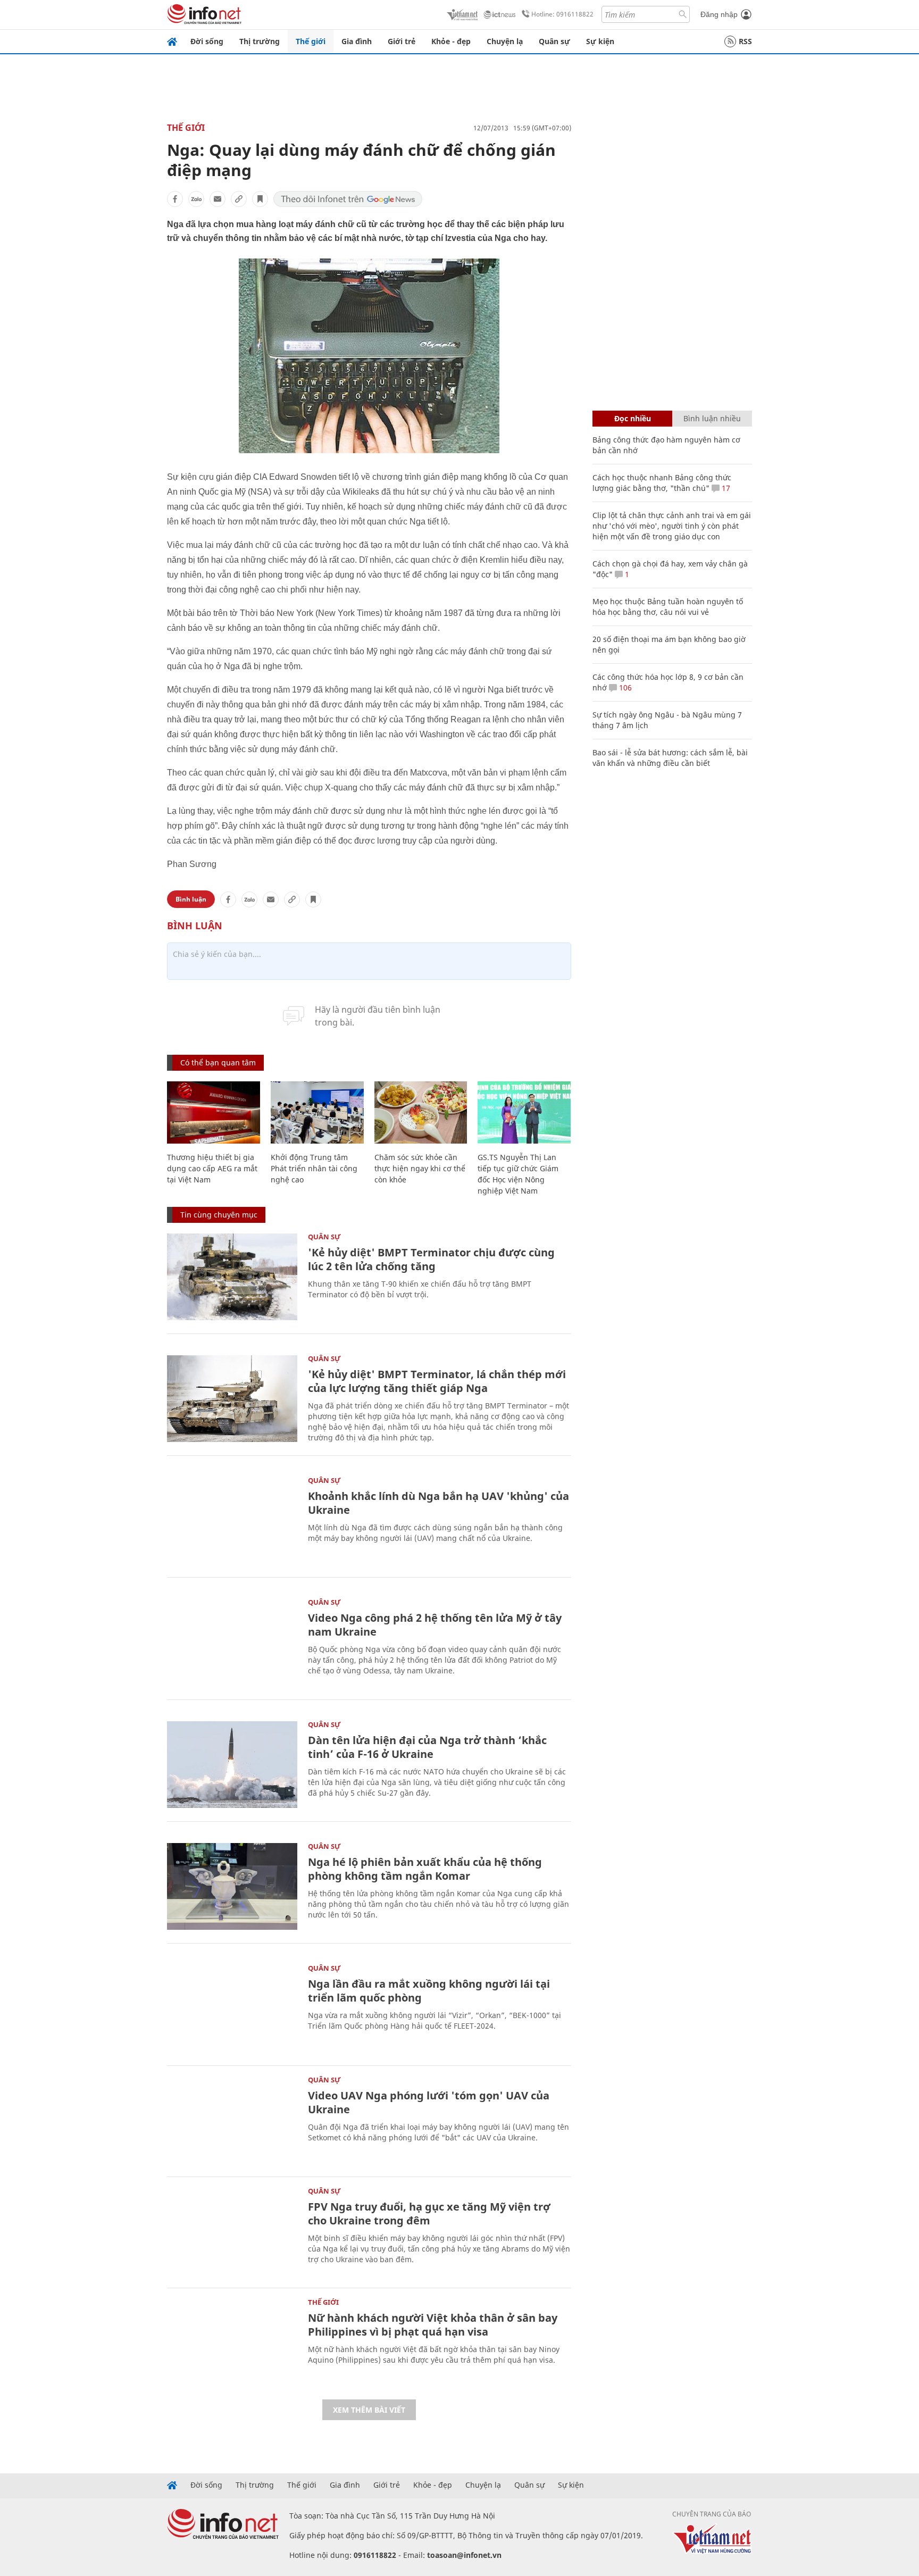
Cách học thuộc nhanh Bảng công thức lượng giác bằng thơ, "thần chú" (662, 483)
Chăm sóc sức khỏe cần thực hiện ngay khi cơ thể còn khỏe (420, 1168)
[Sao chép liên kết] (239, 199)
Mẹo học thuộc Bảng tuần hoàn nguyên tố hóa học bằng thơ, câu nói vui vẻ (668, 607)
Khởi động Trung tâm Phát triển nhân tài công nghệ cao (314, 1168)
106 (624, 687)
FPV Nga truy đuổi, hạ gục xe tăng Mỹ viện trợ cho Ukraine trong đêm (429, 2214)
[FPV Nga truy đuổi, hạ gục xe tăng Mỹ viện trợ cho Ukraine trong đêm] (232, 2231)
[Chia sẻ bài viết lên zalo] (196, 199)
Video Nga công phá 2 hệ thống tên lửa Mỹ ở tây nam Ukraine (435, 1625)
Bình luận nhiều (712, 418)
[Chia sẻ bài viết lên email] (218, 199)
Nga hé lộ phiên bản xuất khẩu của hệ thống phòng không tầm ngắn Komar (425, 1869)
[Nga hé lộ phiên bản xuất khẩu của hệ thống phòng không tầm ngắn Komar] (232, 1886)
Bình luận (191, 899)
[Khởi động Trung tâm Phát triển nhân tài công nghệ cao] (317, 1112)
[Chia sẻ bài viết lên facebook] (175, 199)
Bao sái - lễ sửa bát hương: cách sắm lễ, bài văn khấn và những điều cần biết (670, 758)
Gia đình (357, 41)
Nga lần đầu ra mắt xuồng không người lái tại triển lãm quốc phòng (429, 1991)
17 (725, 488)
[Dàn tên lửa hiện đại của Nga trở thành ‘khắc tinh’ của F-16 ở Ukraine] (232, 1765)
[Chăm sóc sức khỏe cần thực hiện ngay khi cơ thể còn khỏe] (421, 1112)
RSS (745, 41)
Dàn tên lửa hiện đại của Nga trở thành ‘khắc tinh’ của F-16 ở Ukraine (427, 1747)
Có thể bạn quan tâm (218, 1062)
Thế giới (311, 41)
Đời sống (207, 41)
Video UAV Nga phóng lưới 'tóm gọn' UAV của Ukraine (429, 2102)
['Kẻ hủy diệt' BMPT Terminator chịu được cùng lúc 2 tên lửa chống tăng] (232, 1277)
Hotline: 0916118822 (562, 14)
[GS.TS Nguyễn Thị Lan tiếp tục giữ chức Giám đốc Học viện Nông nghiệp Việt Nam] (524, 1112)
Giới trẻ (402, 41)
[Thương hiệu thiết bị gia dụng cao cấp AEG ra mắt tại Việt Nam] (214, 1112)
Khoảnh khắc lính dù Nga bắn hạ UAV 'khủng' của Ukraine (438, 1503)
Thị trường (260, 41)
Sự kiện (600, 41)
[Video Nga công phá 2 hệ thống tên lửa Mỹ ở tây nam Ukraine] (232, 1642)
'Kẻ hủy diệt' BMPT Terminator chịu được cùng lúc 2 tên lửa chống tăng (431, 1259)
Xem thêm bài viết (369, 2410)
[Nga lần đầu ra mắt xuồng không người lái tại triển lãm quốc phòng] (232, 2008)
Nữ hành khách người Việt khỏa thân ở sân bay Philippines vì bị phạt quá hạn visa (433, 2325)
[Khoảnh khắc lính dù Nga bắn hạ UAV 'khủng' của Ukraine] (232, 1520)
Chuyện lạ (505, 41)
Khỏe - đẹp (451, 41)
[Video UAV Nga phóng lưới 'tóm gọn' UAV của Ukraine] (232, 2120)
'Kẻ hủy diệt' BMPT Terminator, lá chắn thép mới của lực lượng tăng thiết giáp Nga (437, 1381)
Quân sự (554, 41)
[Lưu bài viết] (260, 199)
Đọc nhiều (633, 418)
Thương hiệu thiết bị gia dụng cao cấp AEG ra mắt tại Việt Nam (212, 1168)
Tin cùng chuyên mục (219, 1215)
